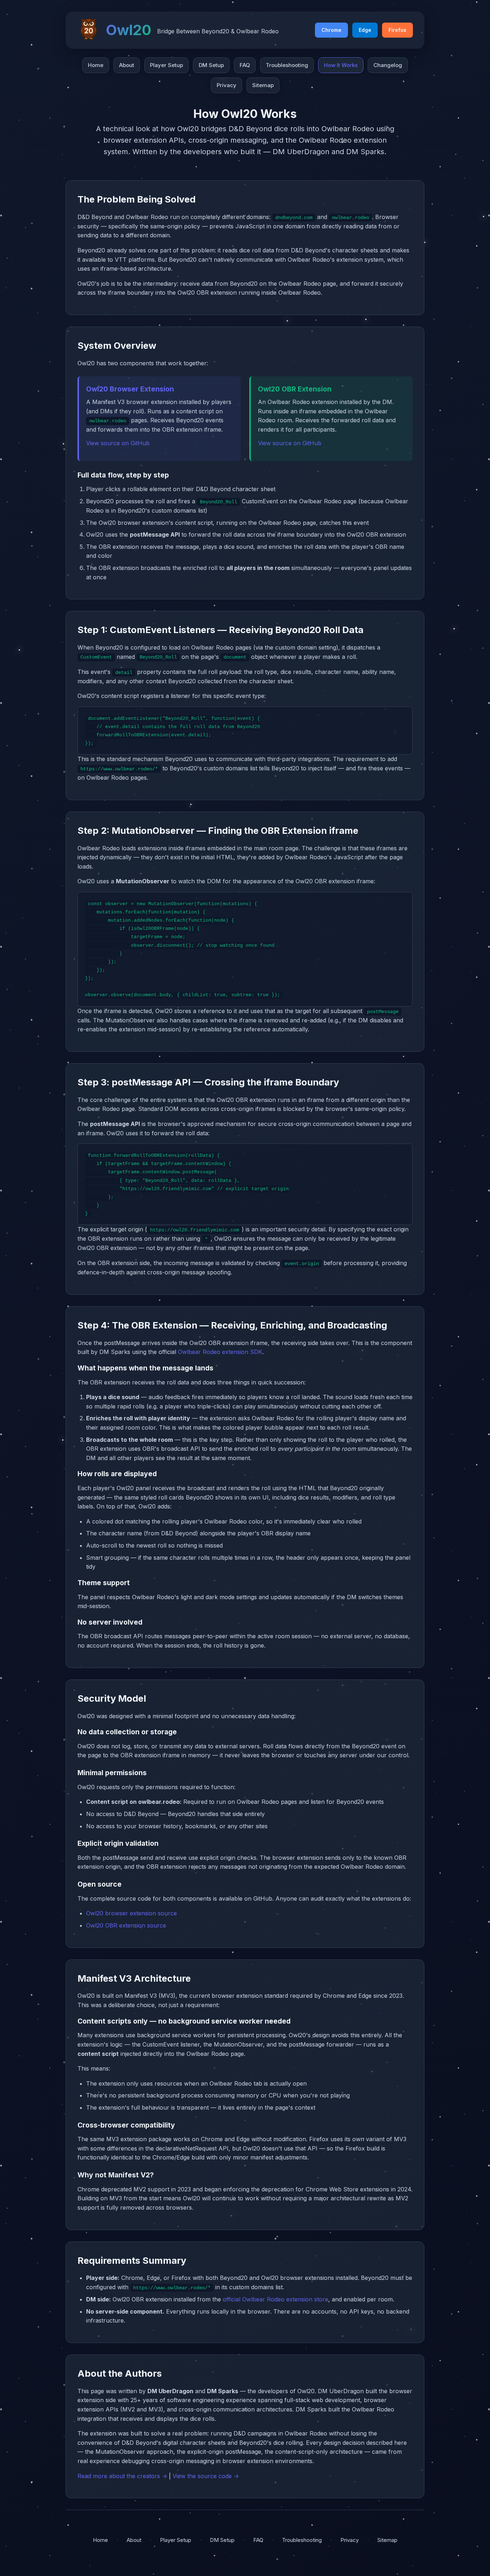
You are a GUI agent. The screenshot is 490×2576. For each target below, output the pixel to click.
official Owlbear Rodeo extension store (275, 2299)
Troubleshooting (287, 65)
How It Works (341, 65)
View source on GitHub (118, 443)
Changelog (388, 65)
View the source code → (206, 2476)
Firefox (397, 30)
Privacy (227, 85)
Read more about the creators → (122, 2476)
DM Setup (211, 65)
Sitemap (263, 85)
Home (96, 65)
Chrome (331, 30)
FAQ (245, 65)
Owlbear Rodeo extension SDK (220, 1352)
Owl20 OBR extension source (126, 1925)
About (127, 65)
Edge (365, 30)
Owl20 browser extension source (131, 1913)
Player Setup (166, 65)
